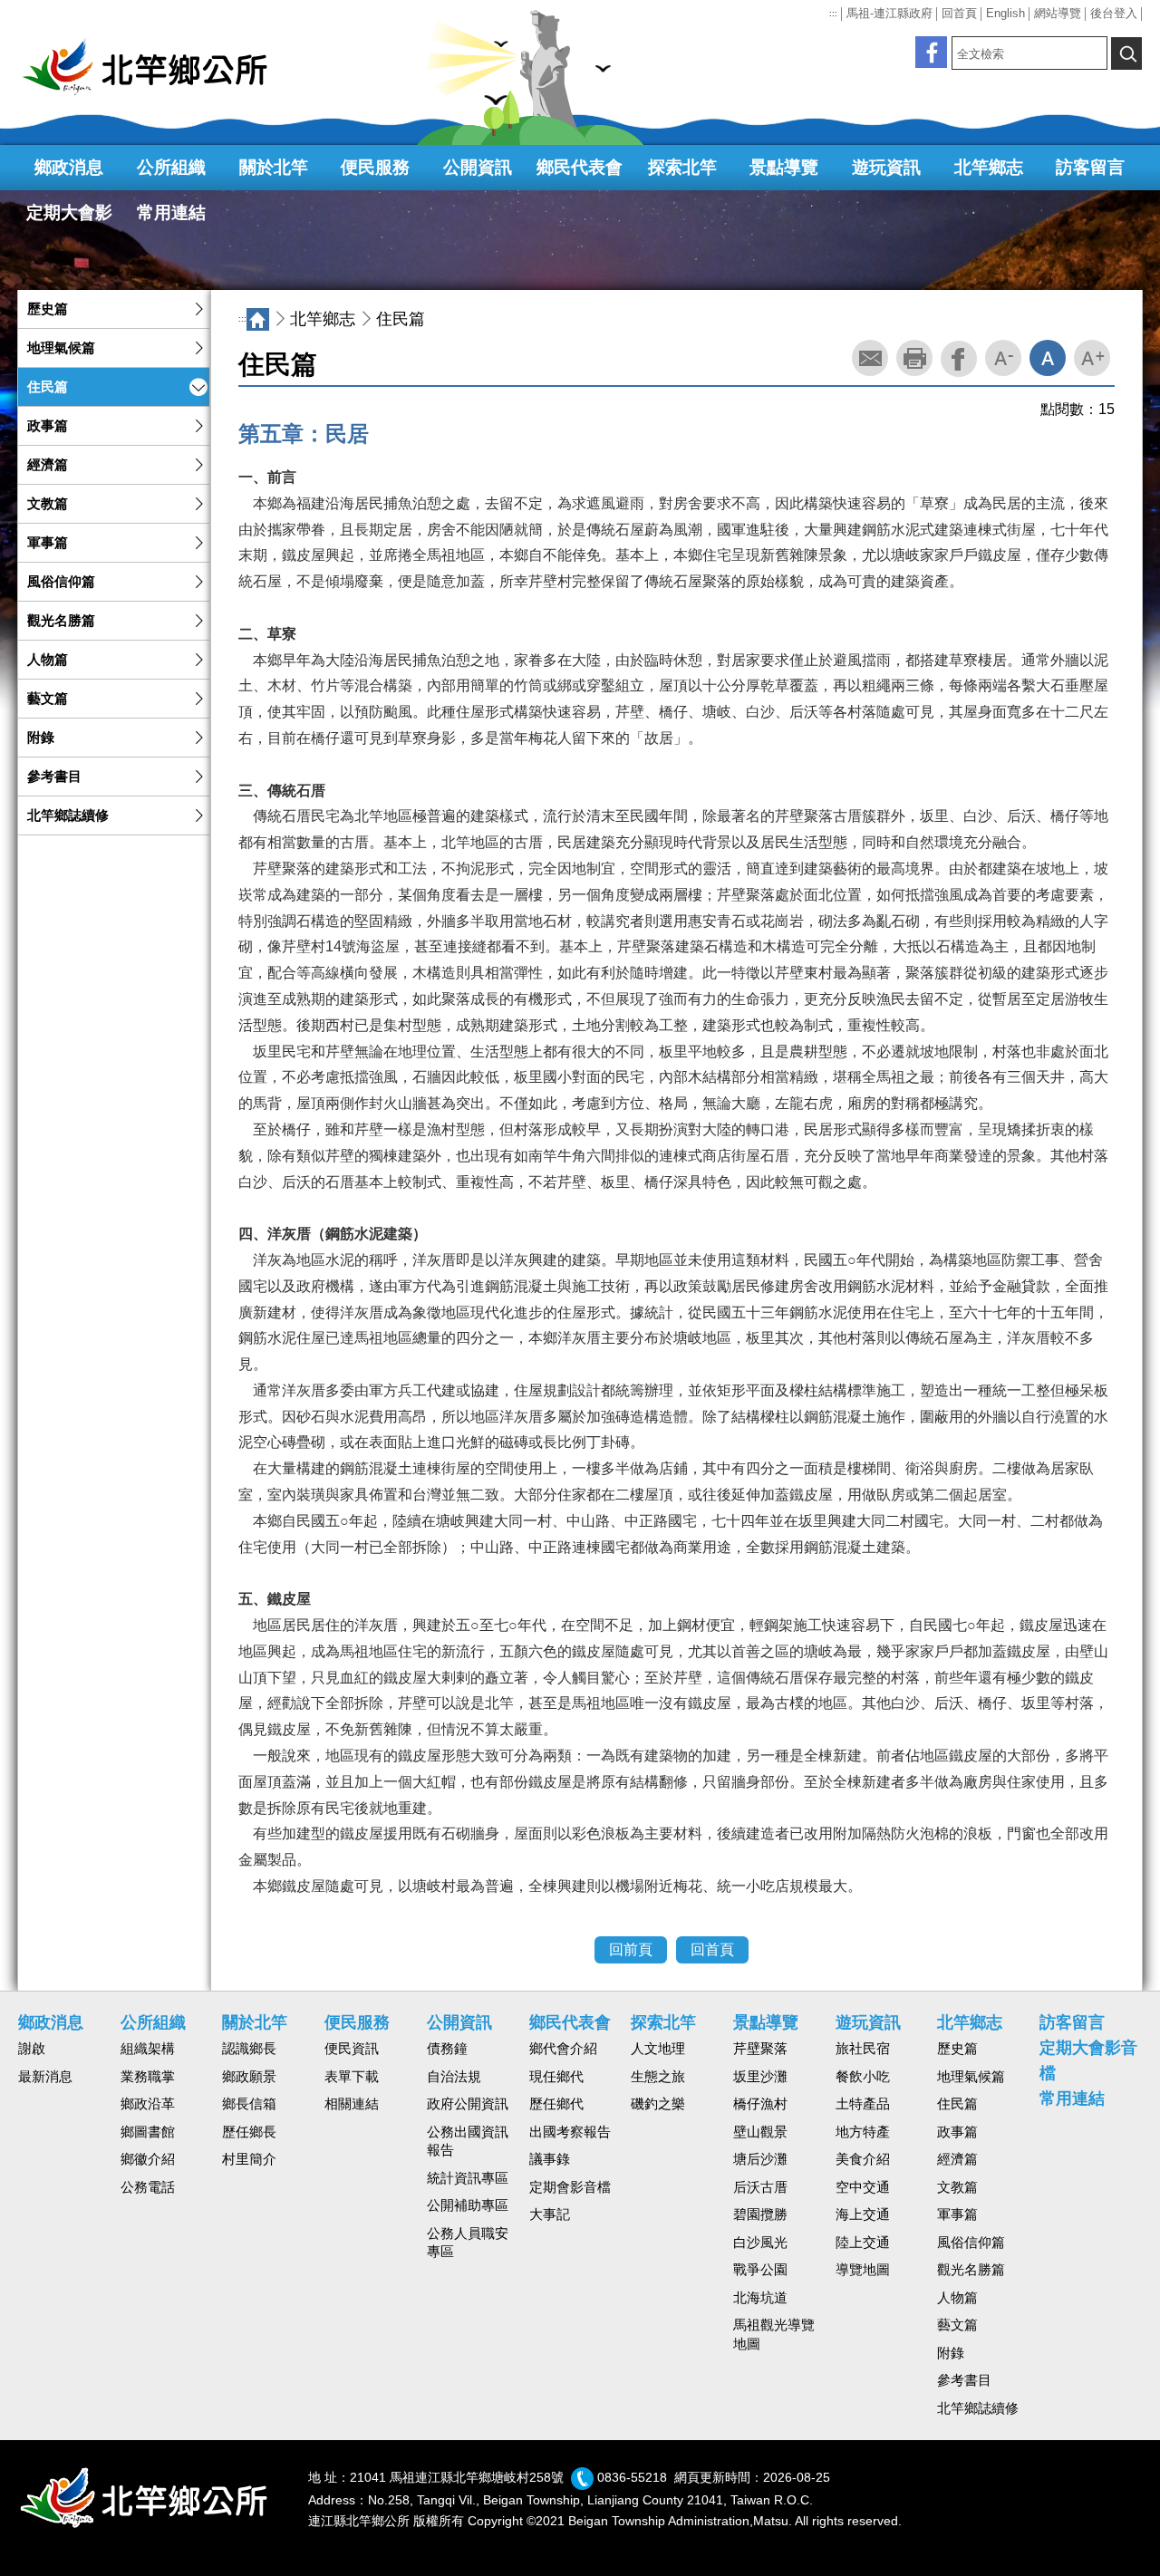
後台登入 (1114, 13)
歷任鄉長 (249, 2132)
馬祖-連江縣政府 (889, 13)
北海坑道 (760, 2298)
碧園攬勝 (760, 2214)
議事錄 (550, 2159)
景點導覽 (784, 167)
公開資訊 (478, 167)
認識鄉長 (249, 2049)
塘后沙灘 (760, 2159)
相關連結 (352, 2104)
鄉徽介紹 (148, 2159)
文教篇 (48, 504)
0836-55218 (632, 2478)
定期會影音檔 (570, 2187)
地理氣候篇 (61, 348)
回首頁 (959, 13)
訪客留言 (1090, 167)
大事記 (550, 2214)
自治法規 (454, 2077)
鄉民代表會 (580, 167)
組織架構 (148, 2049)
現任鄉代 (556, 2077)
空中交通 (863, 2187)
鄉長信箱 (249, 2104)
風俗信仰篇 (61, 582)
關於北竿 (274, 167)
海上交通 (863, 2214)
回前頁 (631, 1949)
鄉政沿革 (148, 2104)
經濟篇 (48, 465)
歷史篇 (48, 309)
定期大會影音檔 (69, 219)
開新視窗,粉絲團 (931, 52)
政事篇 (48, 426)
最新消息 (45, 2077)
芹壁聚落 (760, 2049)
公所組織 (171, 167)
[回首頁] (154, 67)
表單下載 (352, 2077)
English (1005, 13)
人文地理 (658, 2049)
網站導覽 (1058, 13)
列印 (914, 358)
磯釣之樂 (658, 2104)
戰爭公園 (760, 2270)
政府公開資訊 (468, 2104)
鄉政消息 (69, 167)
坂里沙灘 (760, 2077)
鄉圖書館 (148, 2132)
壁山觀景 (760, 2132)
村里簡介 (249, 2159)
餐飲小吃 (863, 2077)
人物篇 (48, 660)
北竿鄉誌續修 (68, 815)
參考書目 (54, 777)
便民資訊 (352, 2049)
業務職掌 (148, 2077)
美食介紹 (863, 2159)
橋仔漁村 (760, 2104)
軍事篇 (48, 543)
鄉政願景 (249, 2077)
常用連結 (171, 212)
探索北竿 (682, 167)
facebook (959, 359)
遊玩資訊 (886, 167)
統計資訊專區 (468, 2178)
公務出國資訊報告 (468, 2142)
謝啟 (32, 2049)
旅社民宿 (863, 2049)
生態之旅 (658, 2077)
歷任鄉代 (556, 2104)
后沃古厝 (760, 2187)
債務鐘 (447, 2049)
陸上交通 (863, 2243)
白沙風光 (760, 2243)
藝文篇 (48, 699)
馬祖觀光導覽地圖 (774, 2335)
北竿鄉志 (989, 167)
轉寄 (870, 358)
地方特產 (863, 2132)
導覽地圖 (863, 2270)
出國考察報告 (570, 2132)
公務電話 (148, 2187)
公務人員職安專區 (468, 2243)
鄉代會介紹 (563, 2049)
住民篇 (48, 387)
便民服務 (375, 167)
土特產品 (863, 2104)
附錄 (41, 738)
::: (833, 14)
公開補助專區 (468, 2205)
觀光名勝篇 (61, 621)
